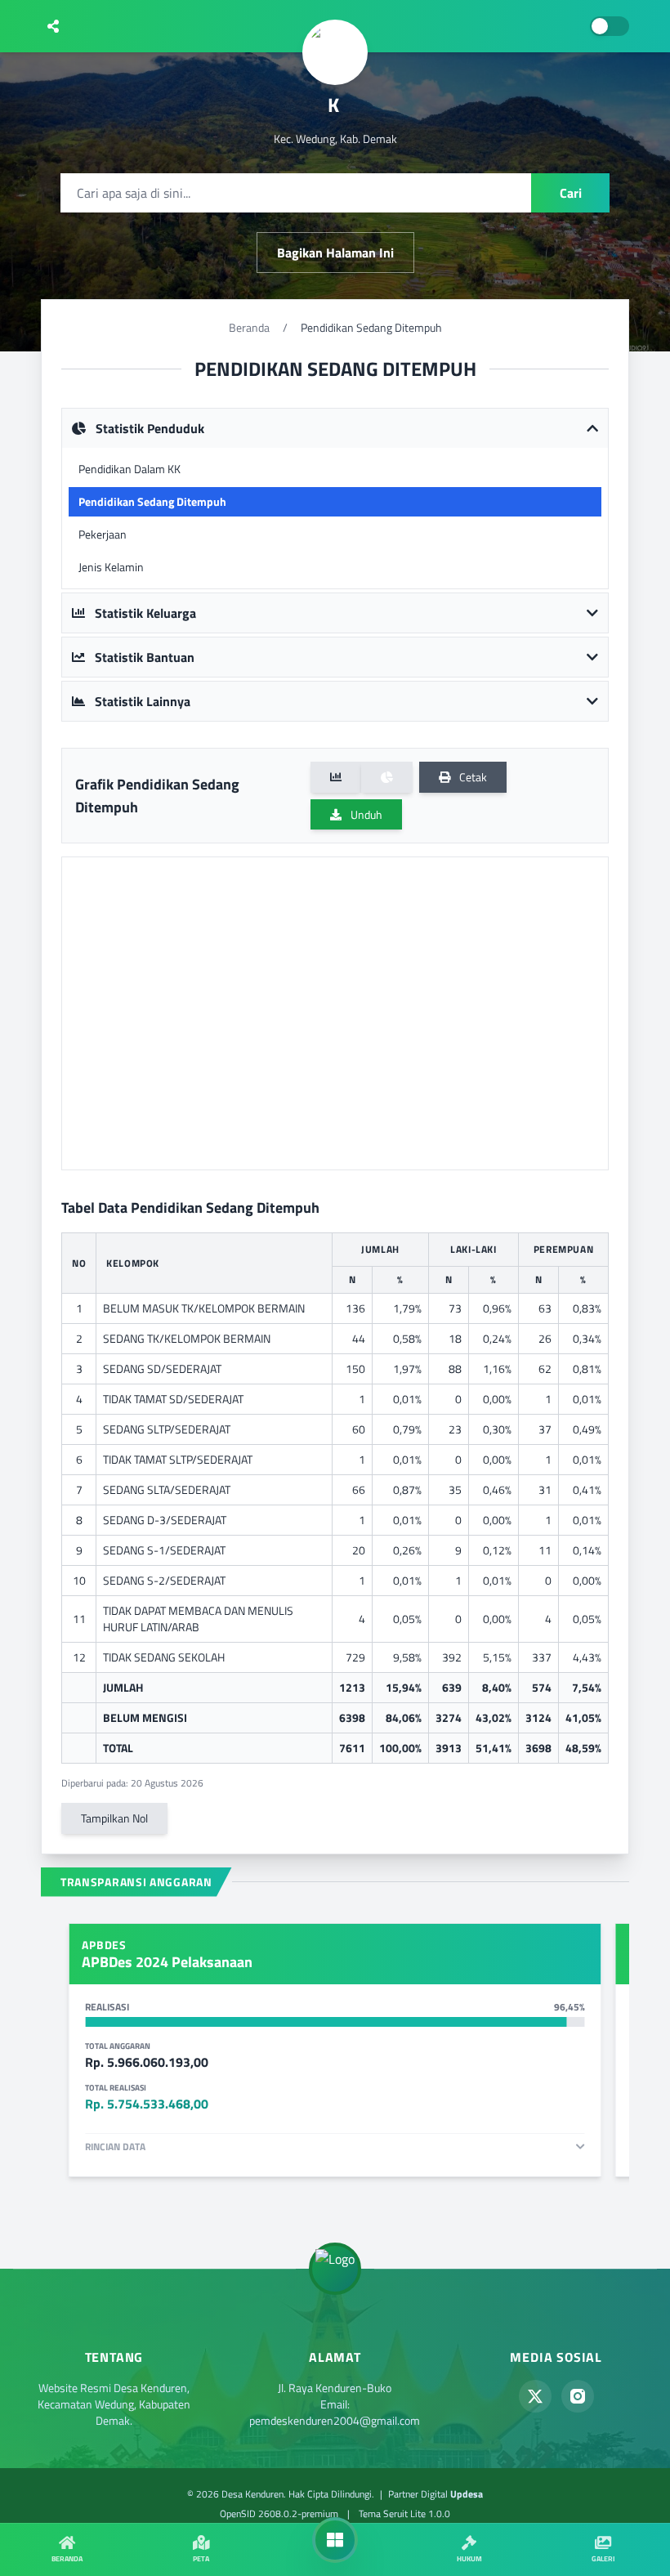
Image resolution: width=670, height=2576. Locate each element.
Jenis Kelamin (111, 567)
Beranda (249, 327)
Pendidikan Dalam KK (130, 469)
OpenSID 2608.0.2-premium (279, 2513)
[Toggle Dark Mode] (610, 26)
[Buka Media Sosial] (53, 26)
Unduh (365, 814)
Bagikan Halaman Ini (335, 253)
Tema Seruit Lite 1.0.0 (404, 2513)
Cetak (472, 777)
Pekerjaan (103, 534)
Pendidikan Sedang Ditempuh (152, 501)
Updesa (467, 2494)
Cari (571, 193)
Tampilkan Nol (114, 1818)
